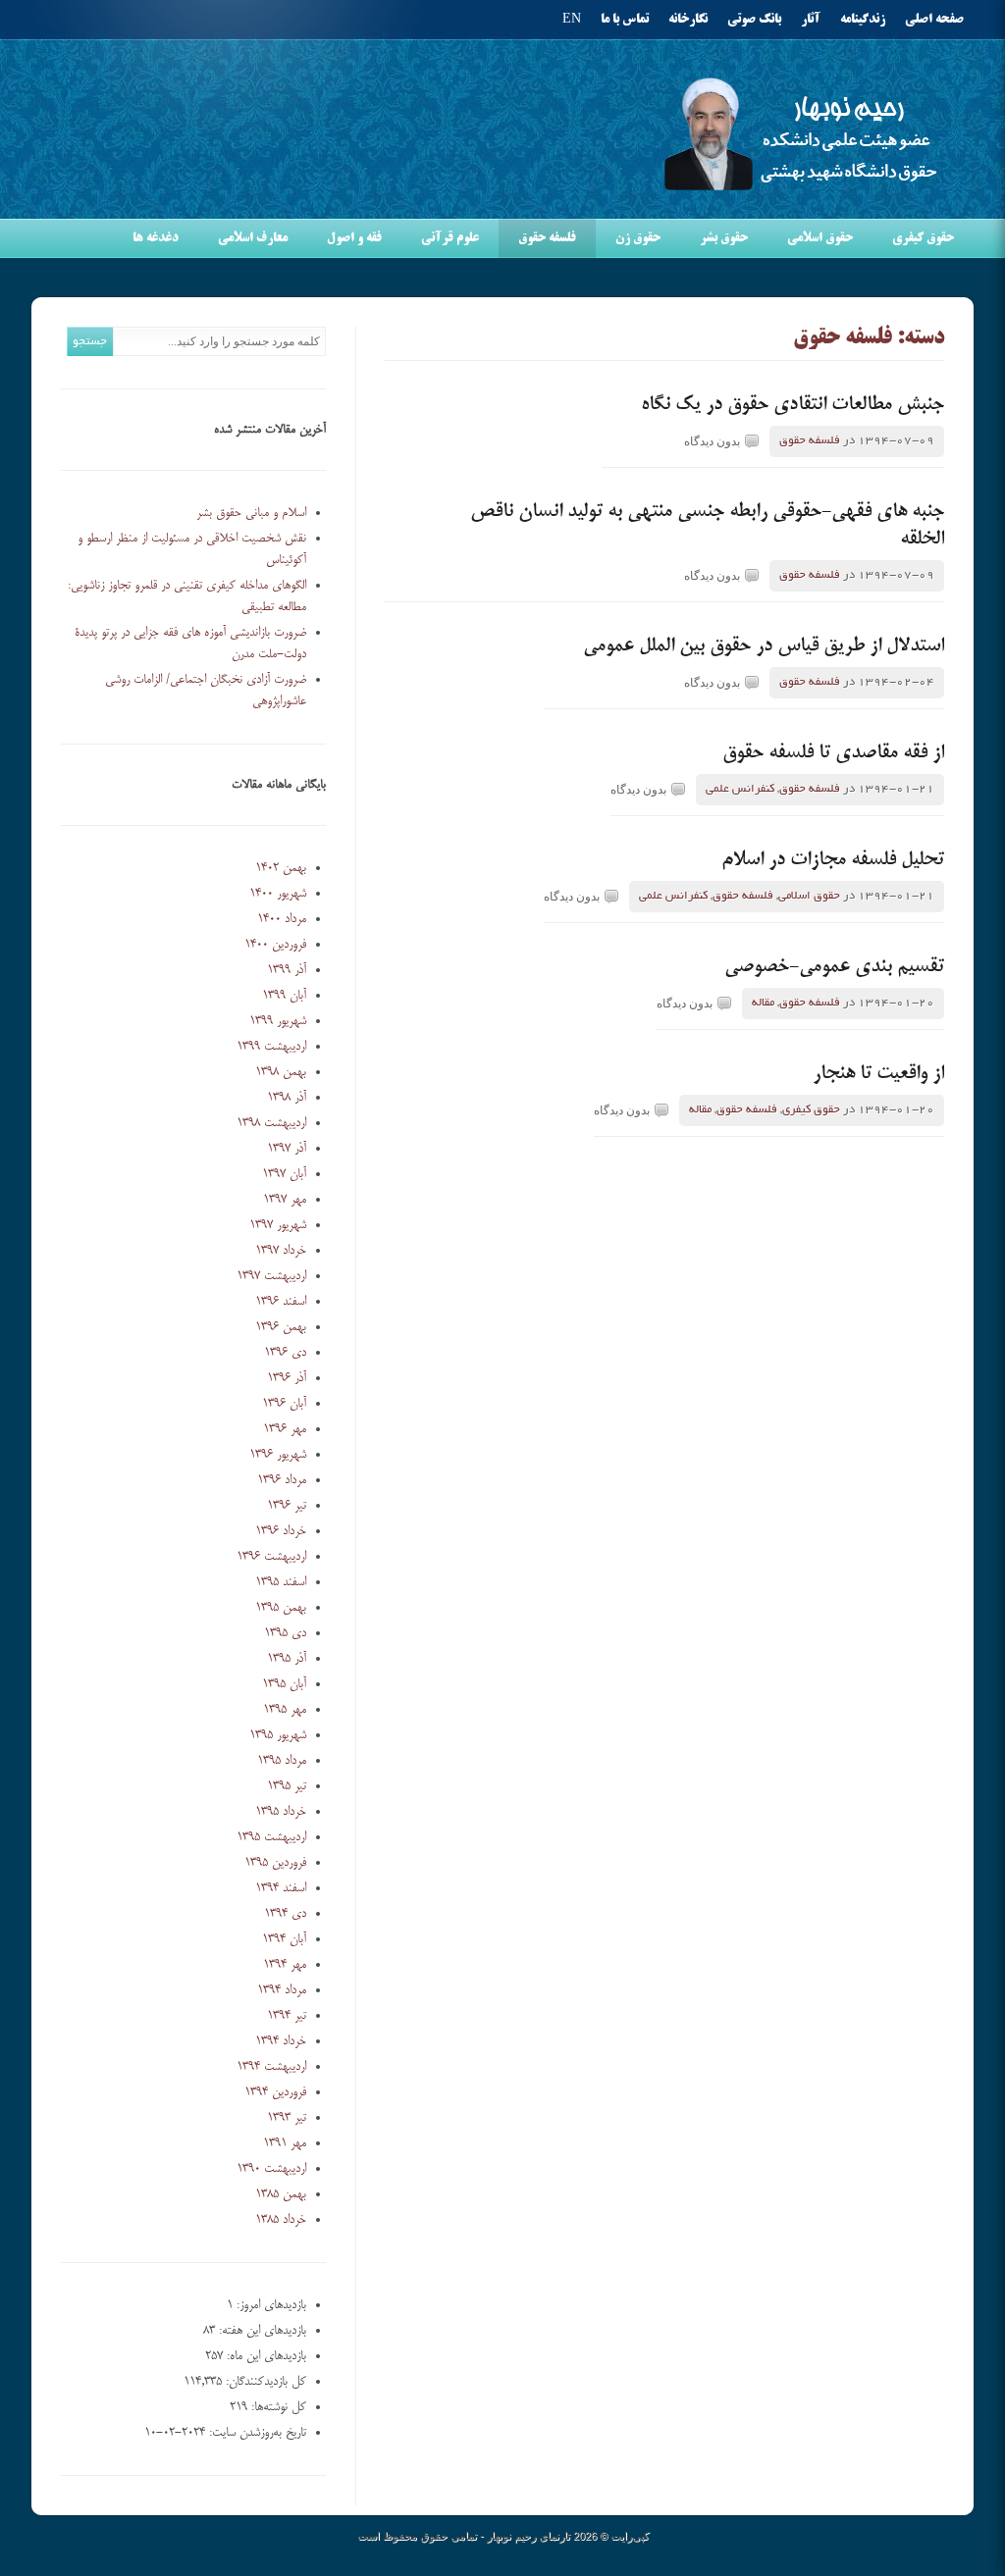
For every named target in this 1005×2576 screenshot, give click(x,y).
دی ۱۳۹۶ (285, 1353)
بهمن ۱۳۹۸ (281, 1072)
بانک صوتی (754, 20)
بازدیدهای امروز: (269, 2305)
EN (572, 20)
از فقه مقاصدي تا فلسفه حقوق (833, 753)
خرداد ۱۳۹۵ (281, 1812)
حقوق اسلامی (820, 238)
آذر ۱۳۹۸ (287, 1098)
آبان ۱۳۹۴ (284, 1939)
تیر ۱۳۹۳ (287, 2118)
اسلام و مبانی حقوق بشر (251, 513)
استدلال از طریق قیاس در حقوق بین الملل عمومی (764, 646)
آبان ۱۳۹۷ (284, 1174)
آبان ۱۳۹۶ (284, 1404)
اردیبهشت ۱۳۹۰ (271, 2169)
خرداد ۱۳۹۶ (281, 1531)
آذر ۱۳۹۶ (287, 1378)
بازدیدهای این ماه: (264, 2356)
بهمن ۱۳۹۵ (281, 1608)
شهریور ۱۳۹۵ (278, 1735)
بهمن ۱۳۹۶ (281, 1327)
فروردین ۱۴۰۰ (275, 945)
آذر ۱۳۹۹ (287, 970)
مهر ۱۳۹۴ (285, 1965)
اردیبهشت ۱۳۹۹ (271, 1047)
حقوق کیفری (923, 238)
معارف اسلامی (253, 238)
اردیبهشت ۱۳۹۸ (271, 1123)
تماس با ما (625, 20)
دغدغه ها (156, 238)
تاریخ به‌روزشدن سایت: (256, 2433)
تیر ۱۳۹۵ (287, 1786)
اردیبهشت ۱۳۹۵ (271, 1837)
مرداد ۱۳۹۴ (282, 1990)
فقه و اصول (354, 238)
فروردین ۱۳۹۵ (275, 1863)
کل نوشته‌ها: (277, 2407)
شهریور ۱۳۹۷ (278, 1225)
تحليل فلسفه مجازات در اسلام (833, 860)
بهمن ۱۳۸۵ (281, 2194)
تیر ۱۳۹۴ (287, 2016)
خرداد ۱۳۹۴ (281, 2041)
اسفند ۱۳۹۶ (281, 1302)
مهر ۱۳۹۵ (285, 1710)
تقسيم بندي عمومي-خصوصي (834, 967)
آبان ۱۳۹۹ (284, 996)
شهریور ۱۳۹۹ (278, 1021)
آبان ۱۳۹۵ (284, 1684)
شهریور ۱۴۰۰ (278, 894)
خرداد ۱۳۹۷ (281, 1251)
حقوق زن (638, 238)
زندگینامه (863, 20)
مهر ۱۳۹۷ (285, 1200)
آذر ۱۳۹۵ (287, 1659)
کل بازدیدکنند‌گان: (264, 2382)
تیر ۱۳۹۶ (287, 1506)
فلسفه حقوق (547, 238)
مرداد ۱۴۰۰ (282, 919)
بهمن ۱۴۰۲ (281, 868)
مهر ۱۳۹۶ (285, 1429)
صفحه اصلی (934, 20)
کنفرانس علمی (740, 789)
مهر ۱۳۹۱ (285, 2143)
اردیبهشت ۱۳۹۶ (271, 1557)
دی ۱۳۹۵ (285, 1633)
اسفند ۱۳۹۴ (281, 1888)
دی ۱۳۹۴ (285, 1914)
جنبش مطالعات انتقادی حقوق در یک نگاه (793, 405)
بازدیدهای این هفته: (261, 2331)
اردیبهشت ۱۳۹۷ (271, 1276)
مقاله (763, 1003)
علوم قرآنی (450, 238)
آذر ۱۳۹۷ (287, 1149)
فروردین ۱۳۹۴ (275, 2092)
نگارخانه (688, 20)
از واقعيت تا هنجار (878, 1074)
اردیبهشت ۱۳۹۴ (271, 2067)
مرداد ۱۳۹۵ (282, 1761)
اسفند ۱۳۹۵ (281, 1582)
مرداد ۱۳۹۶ (282, 1480)
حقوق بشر (724, 238)
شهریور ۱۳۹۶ (278, 1455)
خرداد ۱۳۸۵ (281, 2220)
